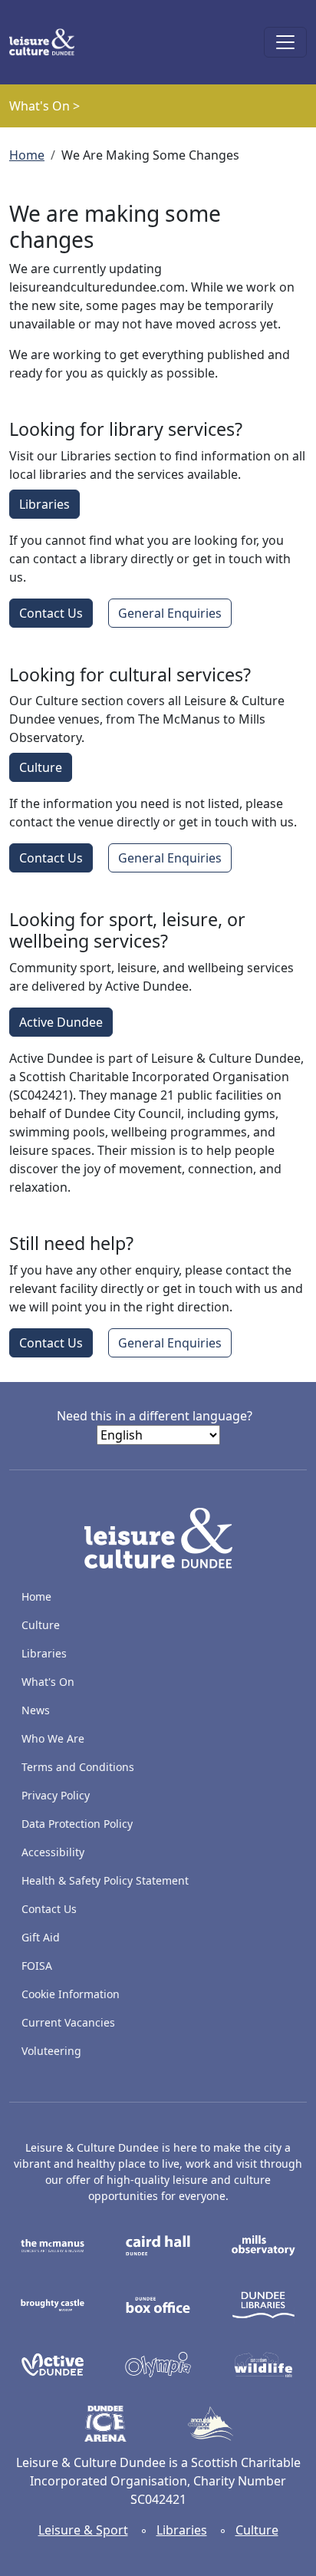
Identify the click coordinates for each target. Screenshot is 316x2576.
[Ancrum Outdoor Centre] (211, 2423)
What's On (48, 1682)
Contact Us (51, 613)
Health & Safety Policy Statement (105, 1880)
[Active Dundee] (53, 2363)
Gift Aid (41, 1937)
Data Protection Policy (77, 1824)
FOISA (37, 1966)
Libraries (44, 504)
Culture (41, 767)
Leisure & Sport (83, 2530)
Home (27, 155)
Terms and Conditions (78, 1767)
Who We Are (53, 1738)
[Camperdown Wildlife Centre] (263, 2363)
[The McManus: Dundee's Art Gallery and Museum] (53, 2245)
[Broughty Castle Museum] (53, 2304)
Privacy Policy (56, 1795)
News (36, 1710)
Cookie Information (71, 1994)
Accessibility (54, 1852)
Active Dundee (61, 1022)
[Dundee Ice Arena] (105, 2423)
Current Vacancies (68, 2022)
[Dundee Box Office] (158, 2304)
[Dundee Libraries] (263, 2304)
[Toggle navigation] (285, 42)
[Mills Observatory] (263, 2245)
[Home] (48, 42)
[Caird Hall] (158, 2245)
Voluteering (51, 2051)
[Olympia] (158, 2363)
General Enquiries (170, 613)
